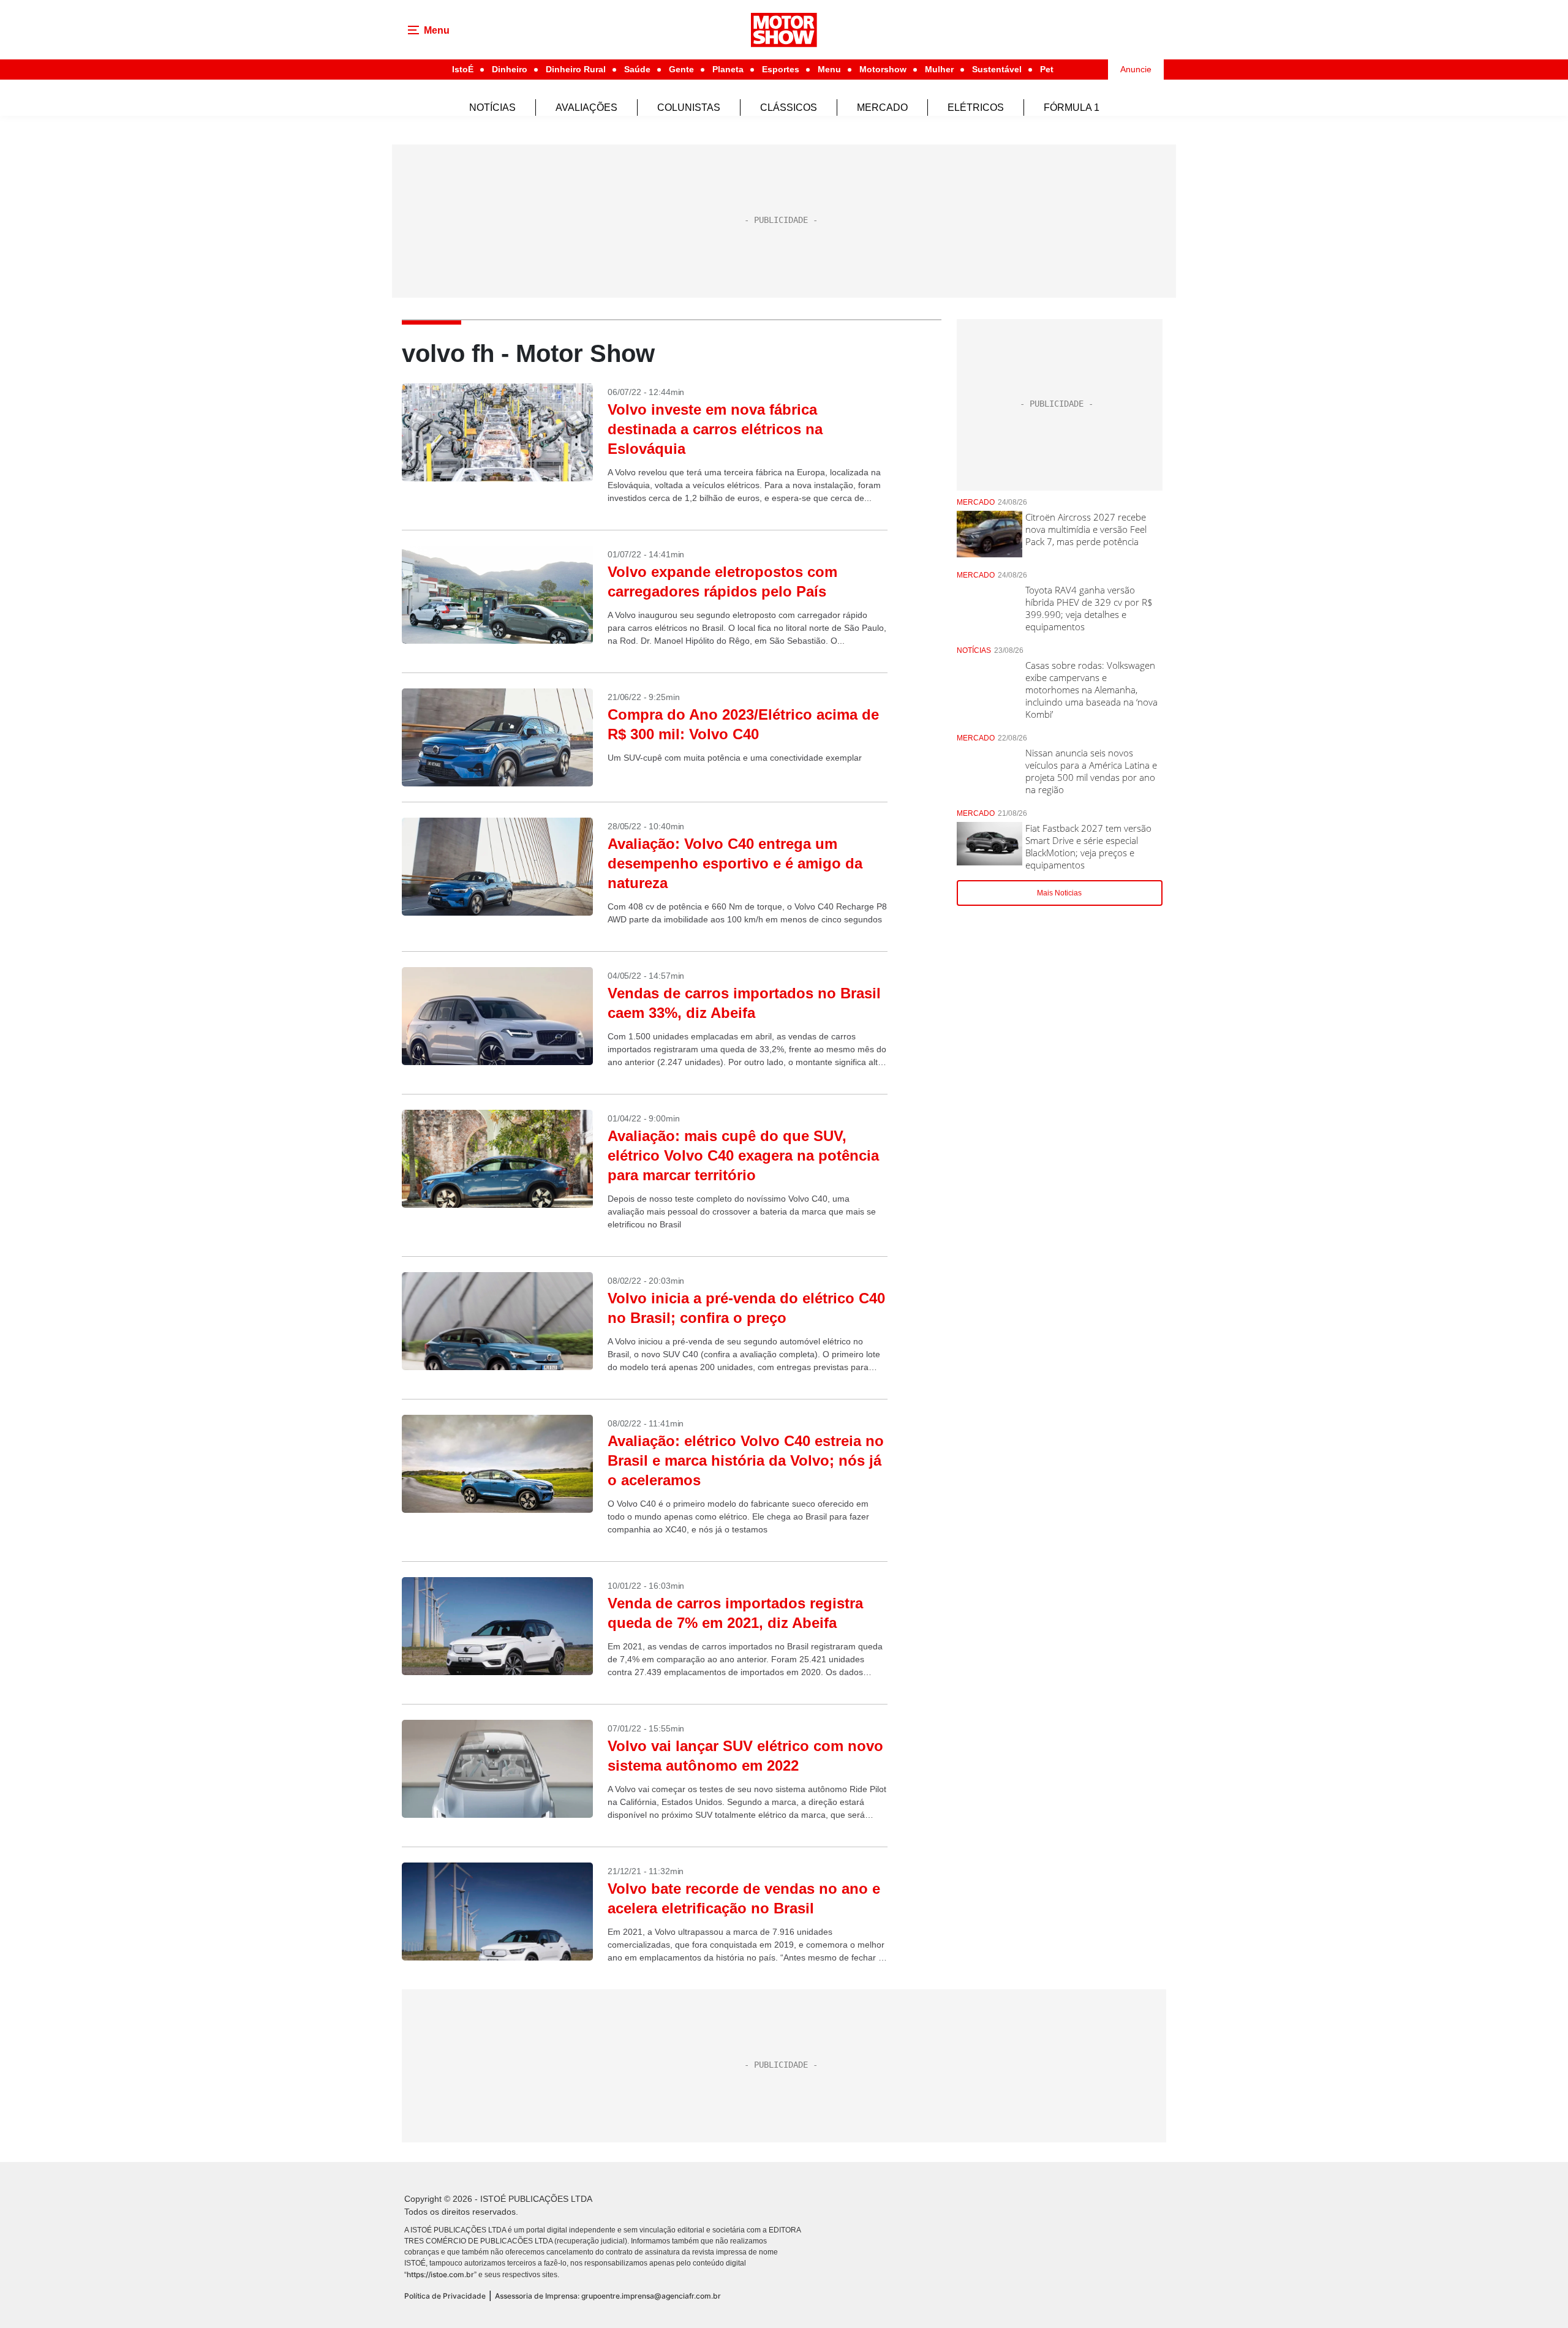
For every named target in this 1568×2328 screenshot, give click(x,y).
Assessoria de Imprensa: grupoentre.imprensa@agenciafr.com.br (608, 2296)
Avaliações (586, 107)
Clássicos (789, 107)
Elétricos (976, 107)
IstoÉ (463, 69)
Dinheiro (510, 69)
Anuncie (1136, 69)
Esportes (781, 69)
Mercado (882, 107)
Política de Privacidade (445, 2296)
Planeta (728, 69)
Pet (1047, 69)
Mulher (939, 69)
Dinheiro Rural (576, 69)
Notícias (492, 107)
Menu (829, 69)
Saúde (637, 69)
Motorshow (883, 69)
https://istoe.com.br (440, 2274)
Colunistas (689, 107)
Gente (681, 69)
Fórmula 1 (1072, 107)
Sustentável (997, 69)
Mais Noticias (1059, 893)
